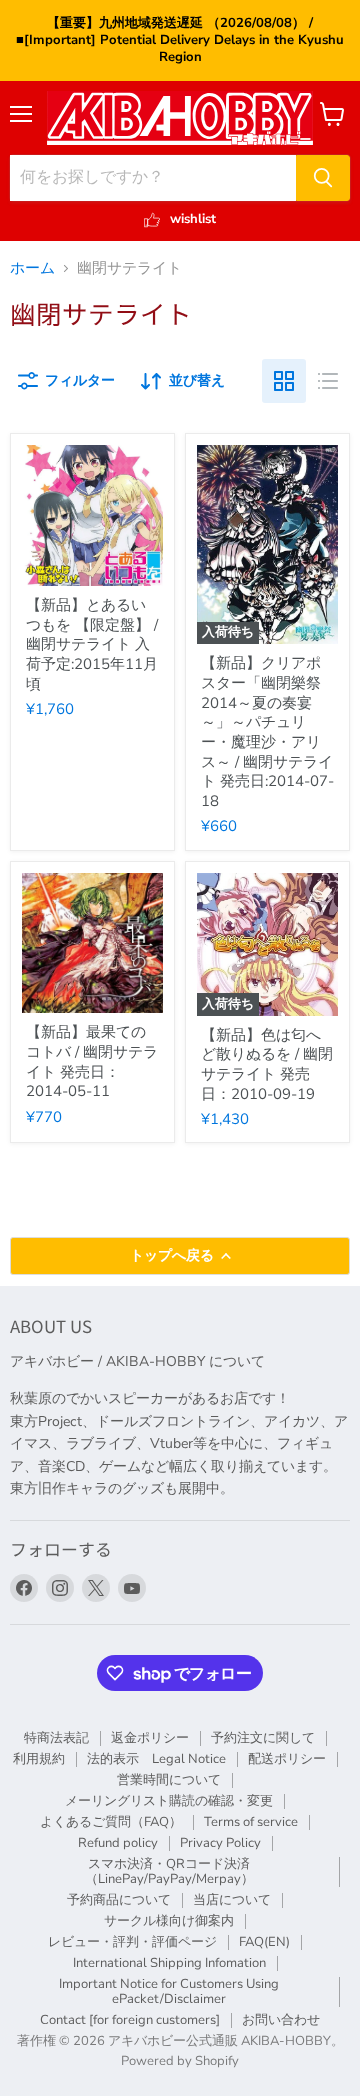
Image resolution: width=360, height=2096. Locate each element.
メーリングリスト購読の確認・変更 (169, 1801)
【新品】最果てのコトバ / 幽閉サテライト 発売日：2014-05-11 (92, 1061)
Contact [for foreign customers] (130, 2020)
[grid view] (284, 381)
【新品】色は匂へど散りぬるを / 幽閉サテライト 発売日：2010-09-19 (267, 1064)
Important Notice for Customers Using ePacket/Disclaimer (169, 1991)
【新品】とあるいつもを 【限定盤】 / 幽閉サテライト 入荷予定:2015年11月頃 (92, 644)
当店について (232, 1900)
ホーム (32, 268)
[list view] (328, 381)
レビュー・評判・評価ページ (132, 1942)
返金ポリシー (150, 1738)
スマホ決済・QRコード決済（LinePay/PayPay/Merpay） (169, 1871)
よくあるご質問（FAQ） (111, 1822)
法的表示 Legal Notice (156, 1759)
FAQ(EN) (264, 1942)
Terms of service (251, 1822)
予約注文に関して (263, 1738)
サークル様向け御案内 (169, 1921)
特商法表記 (56, 1738)
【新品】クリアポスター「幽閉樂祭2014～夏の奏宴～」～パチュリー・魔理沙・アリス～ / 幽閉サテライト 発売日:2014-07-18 (267, 732)
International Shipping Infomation (169, 1963)
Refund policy (118, 1843)
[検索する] (323, 178)
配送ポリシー (287, 1759)
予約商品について (119, 1900)
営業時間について (169, 1780)
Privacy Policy (220, 1843)
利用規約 (39, 1759)
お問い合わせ (281, 2020)
